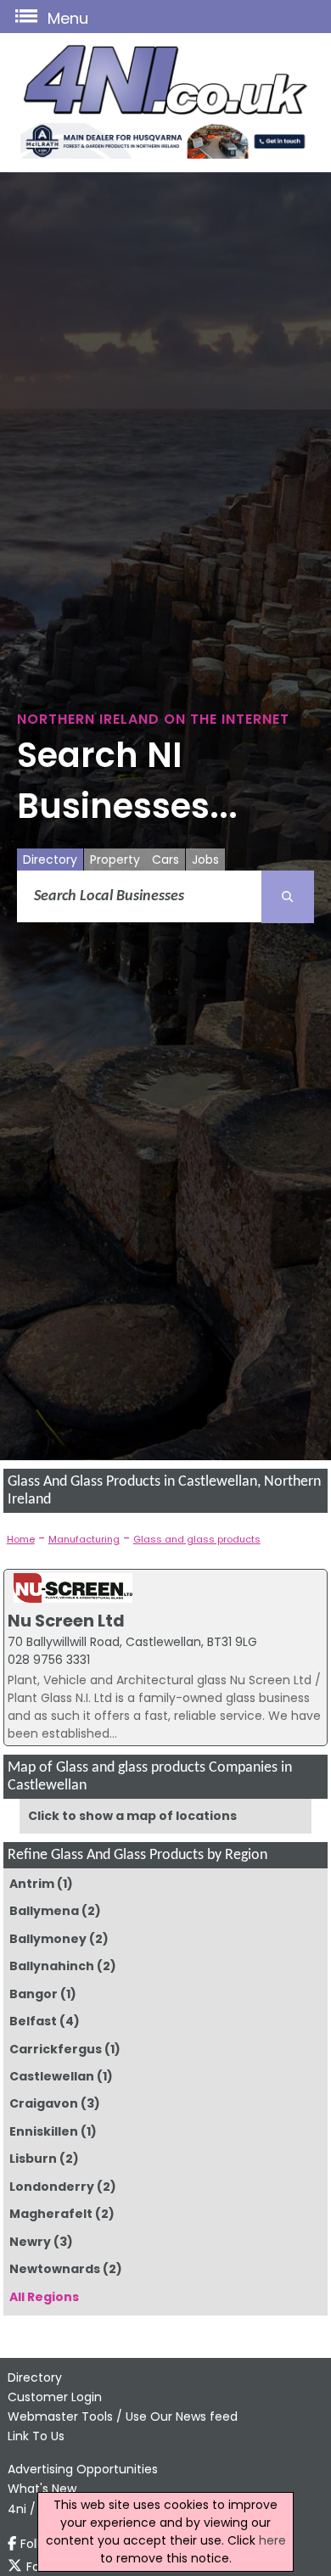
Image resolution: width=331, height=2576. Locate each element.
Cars (165, 860)
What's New (42, 2489)
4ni (17, 2509)
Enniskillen (44, 2131)
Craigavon (44, 2103)
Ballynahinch (52, 1966)
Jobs (205, 860)
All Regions (44, 2297)
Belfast (33, 2021)
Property (115, 860)
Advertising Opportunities (83, 2469)
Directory (50, 860)
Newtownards (55, 2269)
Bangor (34, 1994)
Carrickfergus (56, 2049)
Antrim (32, 1884)
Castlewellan (52, 2076)
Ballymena (44, 1911)
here (272, 2540)
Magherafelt (51, 2214)
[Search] (288, 897)
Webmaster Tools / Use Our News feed (123, 2416)
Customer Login (55, 2397)
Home (21, 1539)
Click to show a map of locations (132, 1816)
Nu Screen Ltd (66, 1621)
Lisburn (33, 2159)
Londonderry (52, 2187)
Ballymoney (48, 1939)
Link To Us (36, 2436)
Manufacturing (84, 1539)
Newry (30, 2242)
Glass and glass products (197, 1539)
